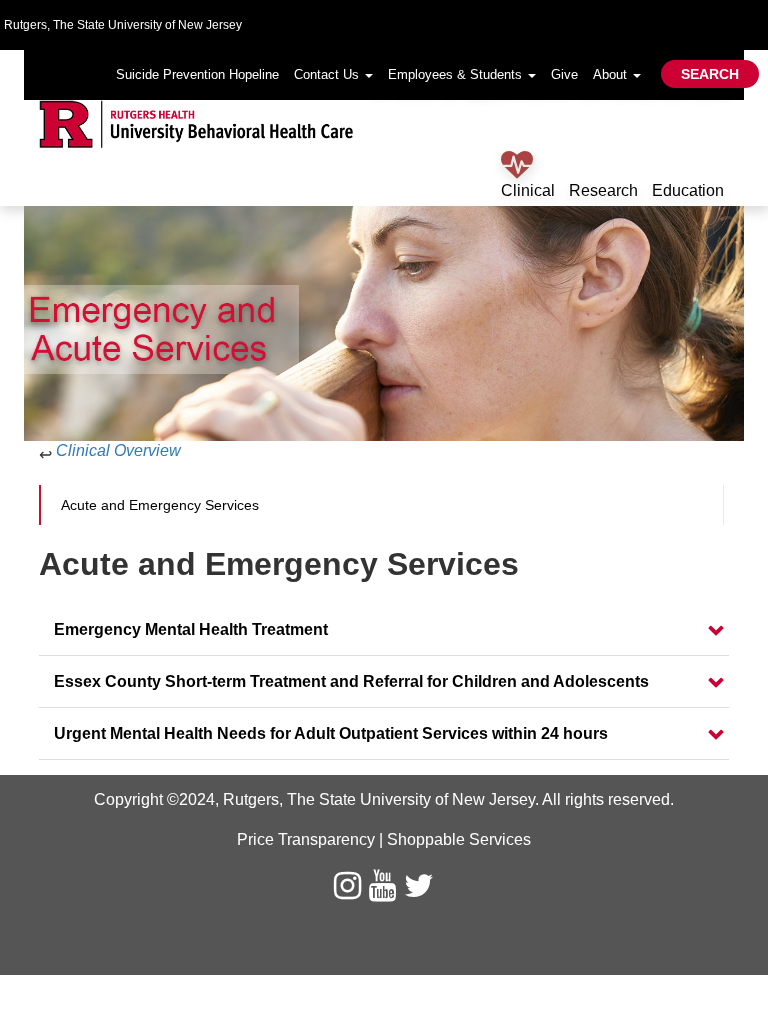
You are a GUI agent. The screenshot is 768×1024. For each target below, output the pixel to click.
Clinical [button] (528, 190)
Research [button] (603, 190)
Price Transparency (306, 839)
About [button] (612, 74)
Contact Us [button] (328, 74)
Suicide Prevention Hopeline (197, 74)
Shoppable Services (459, 839)
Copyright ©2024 (154, 799)
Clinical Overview (118, 450)
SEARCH (710, 74)
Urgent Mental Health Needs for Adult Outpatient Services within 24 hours (331, 733)
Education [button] (688, 190)
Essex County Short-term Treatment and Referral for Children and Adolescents (351, 681)
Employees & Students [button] (457, 74)
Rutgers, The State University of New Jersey (379, 799)
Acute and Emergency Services (160, 505)
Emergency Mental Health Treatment (191, 629)
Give (564, 74)
